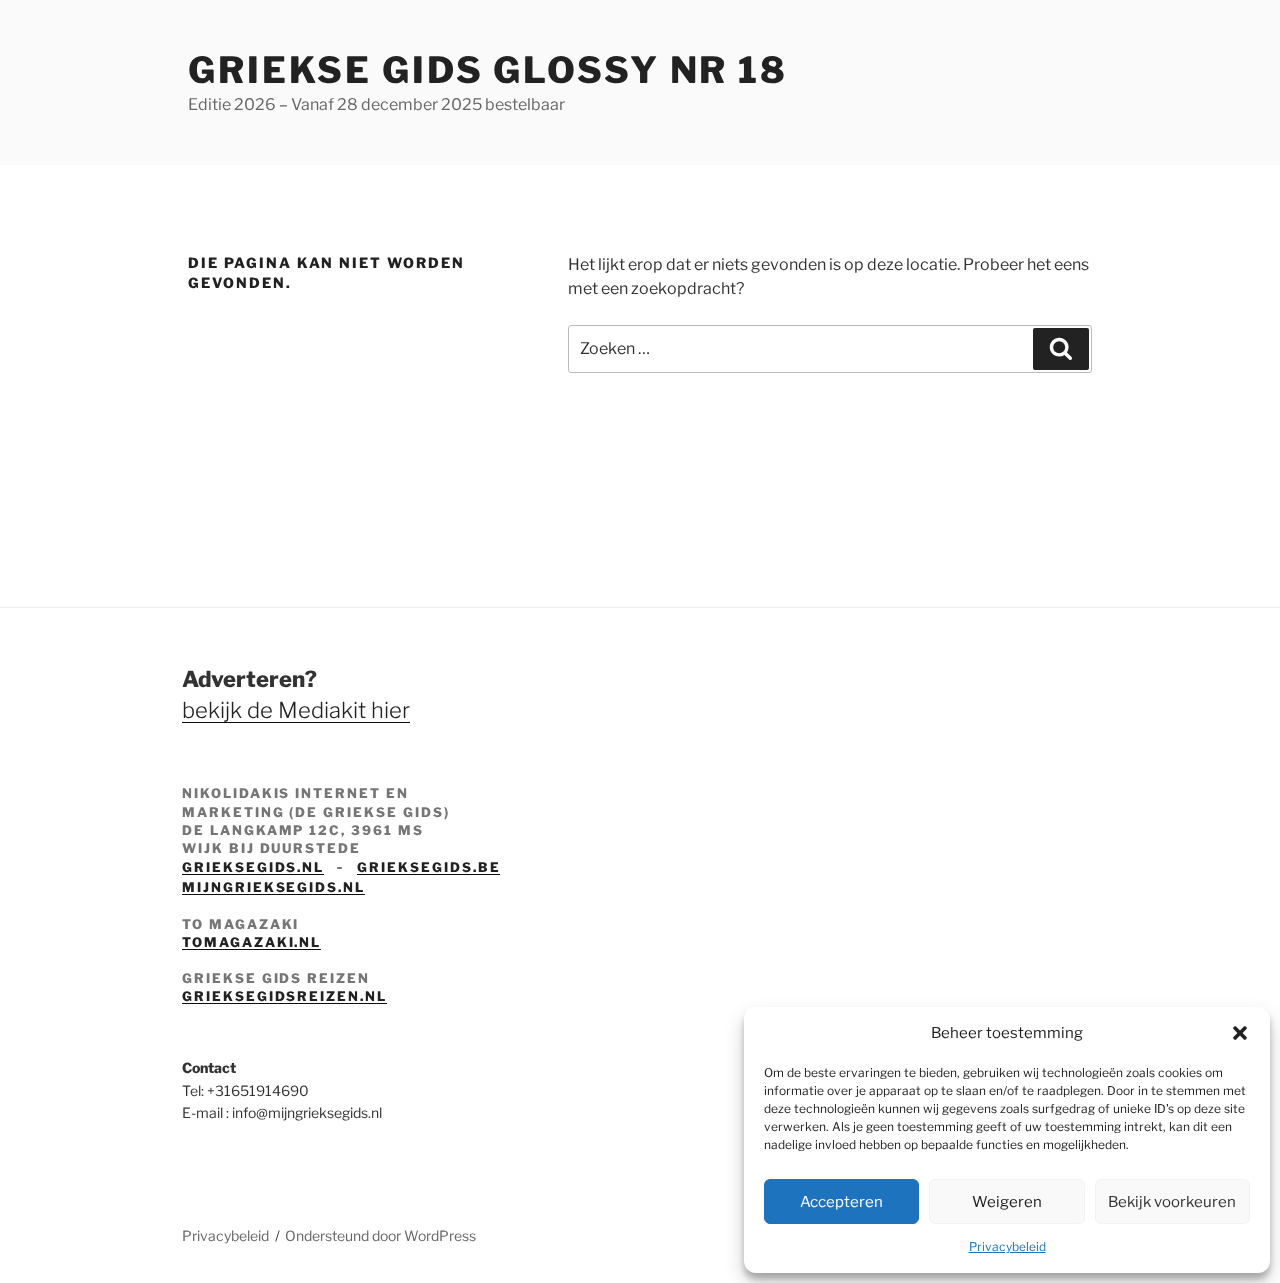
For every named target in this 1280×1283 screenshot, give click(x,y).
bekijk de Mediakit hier (296, 710)
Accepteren (841, 1202)
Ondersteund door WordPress (380, 1235)
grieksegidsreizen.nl (284, 996)
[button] (1240, 1033)
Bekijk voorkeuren (1172, 1202)
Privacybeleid (1007, 1246)
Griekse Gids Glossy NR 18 (488, 70)
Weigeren (1007, 1202)
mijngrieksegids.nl (273, 887)
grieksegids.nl (253, 867)
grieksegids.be (428, 867)
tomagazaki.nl (251, 942)
